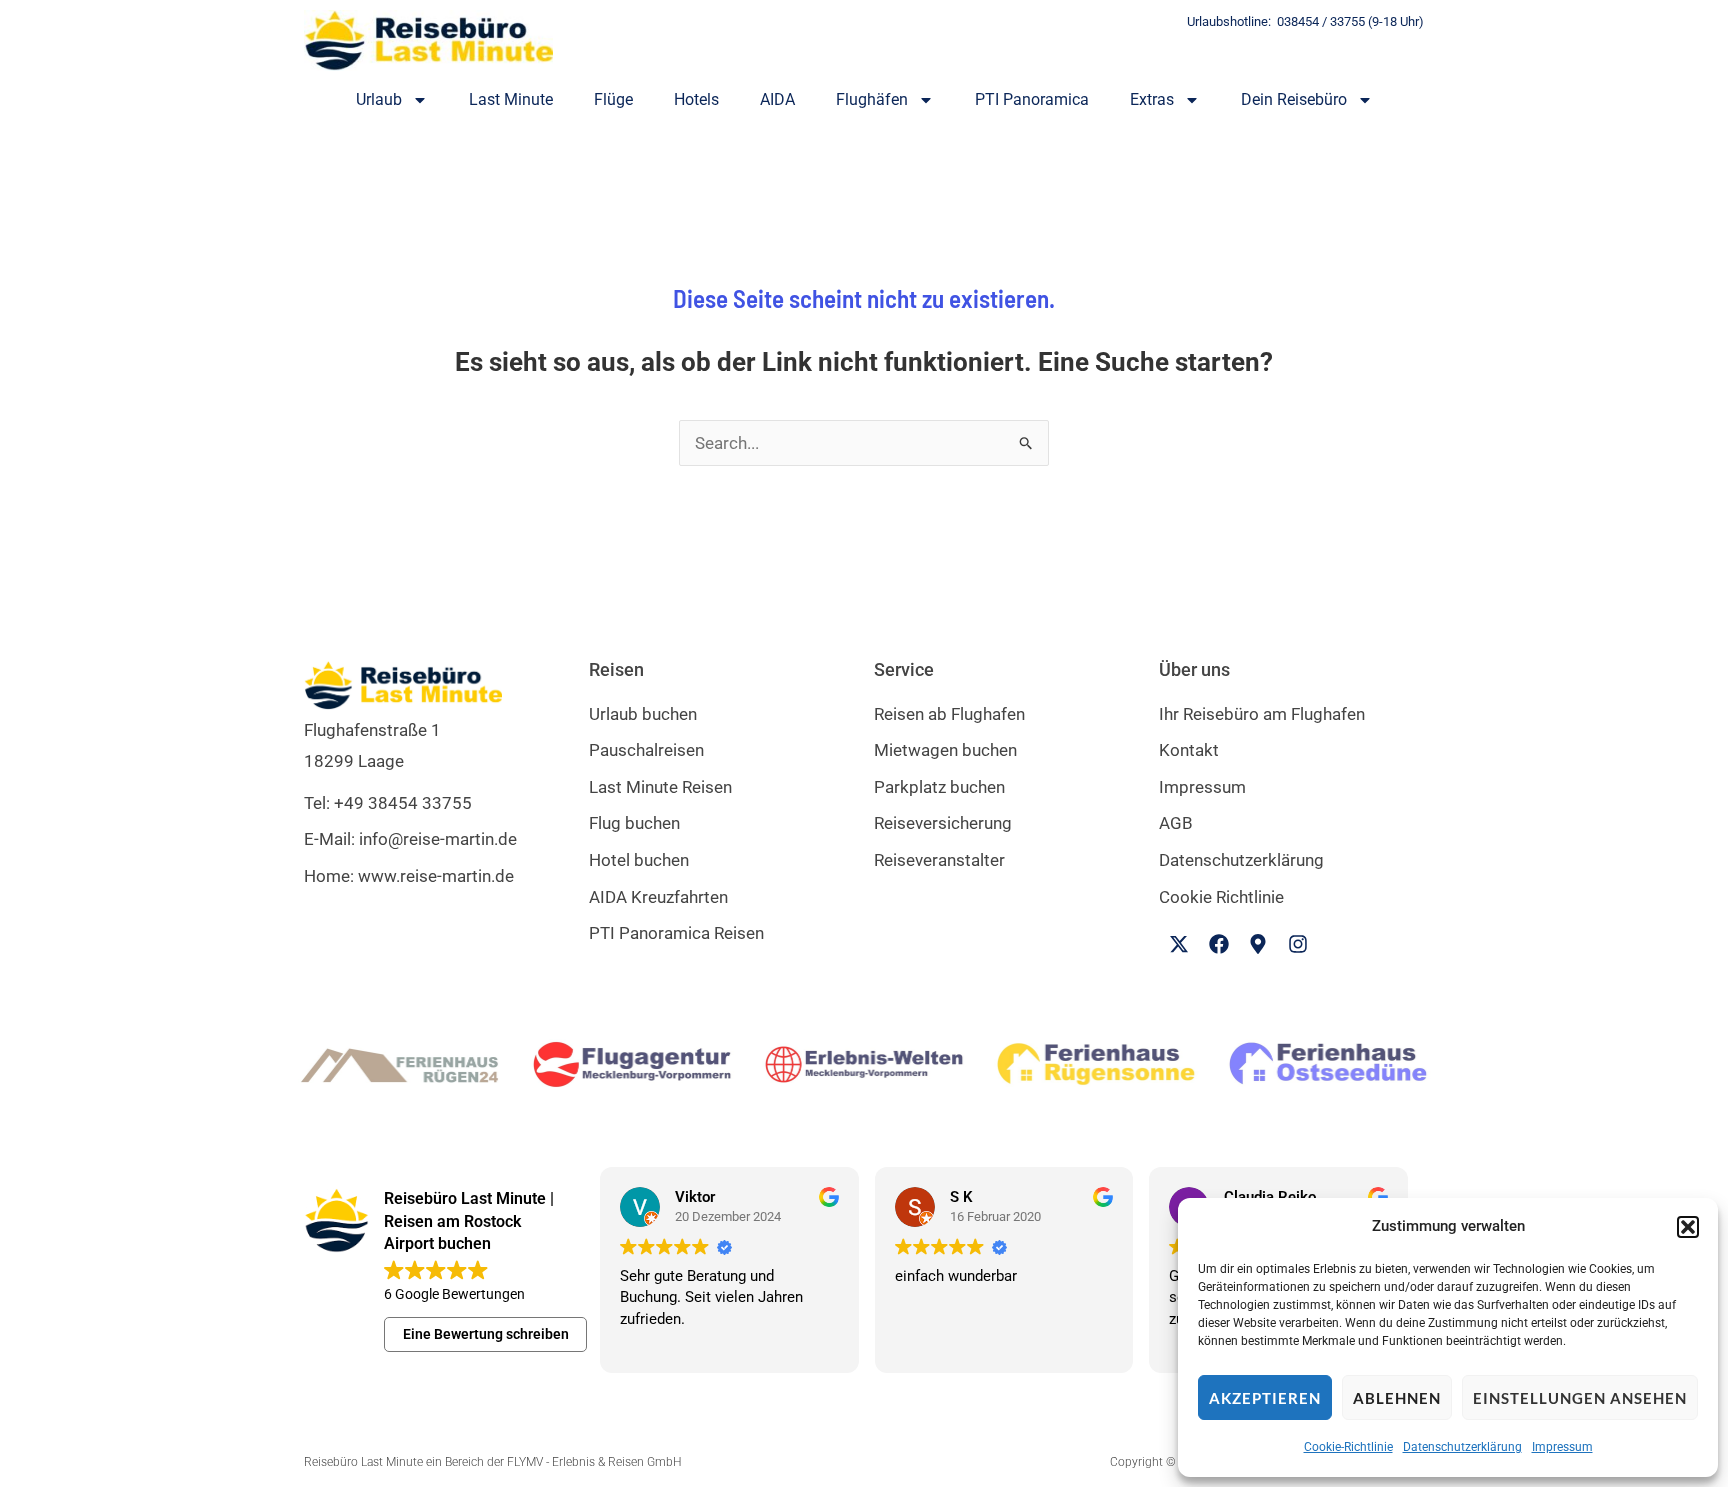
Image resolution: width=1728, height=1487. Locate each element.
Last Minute (511, 99)
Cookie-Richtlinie (1348, 1447)
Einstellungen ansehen (1580, 1398)
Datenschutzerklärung (1462, 1447)
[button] (1688, 1227)
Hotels (696, 99)
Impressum (1562, 1447)
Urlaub (379, 99)
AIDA (777, 99)
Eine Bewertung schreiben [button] (486, 1334)
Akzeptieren (1265, 1398)
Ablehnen (1397, 1398)
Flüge (613, 99)
